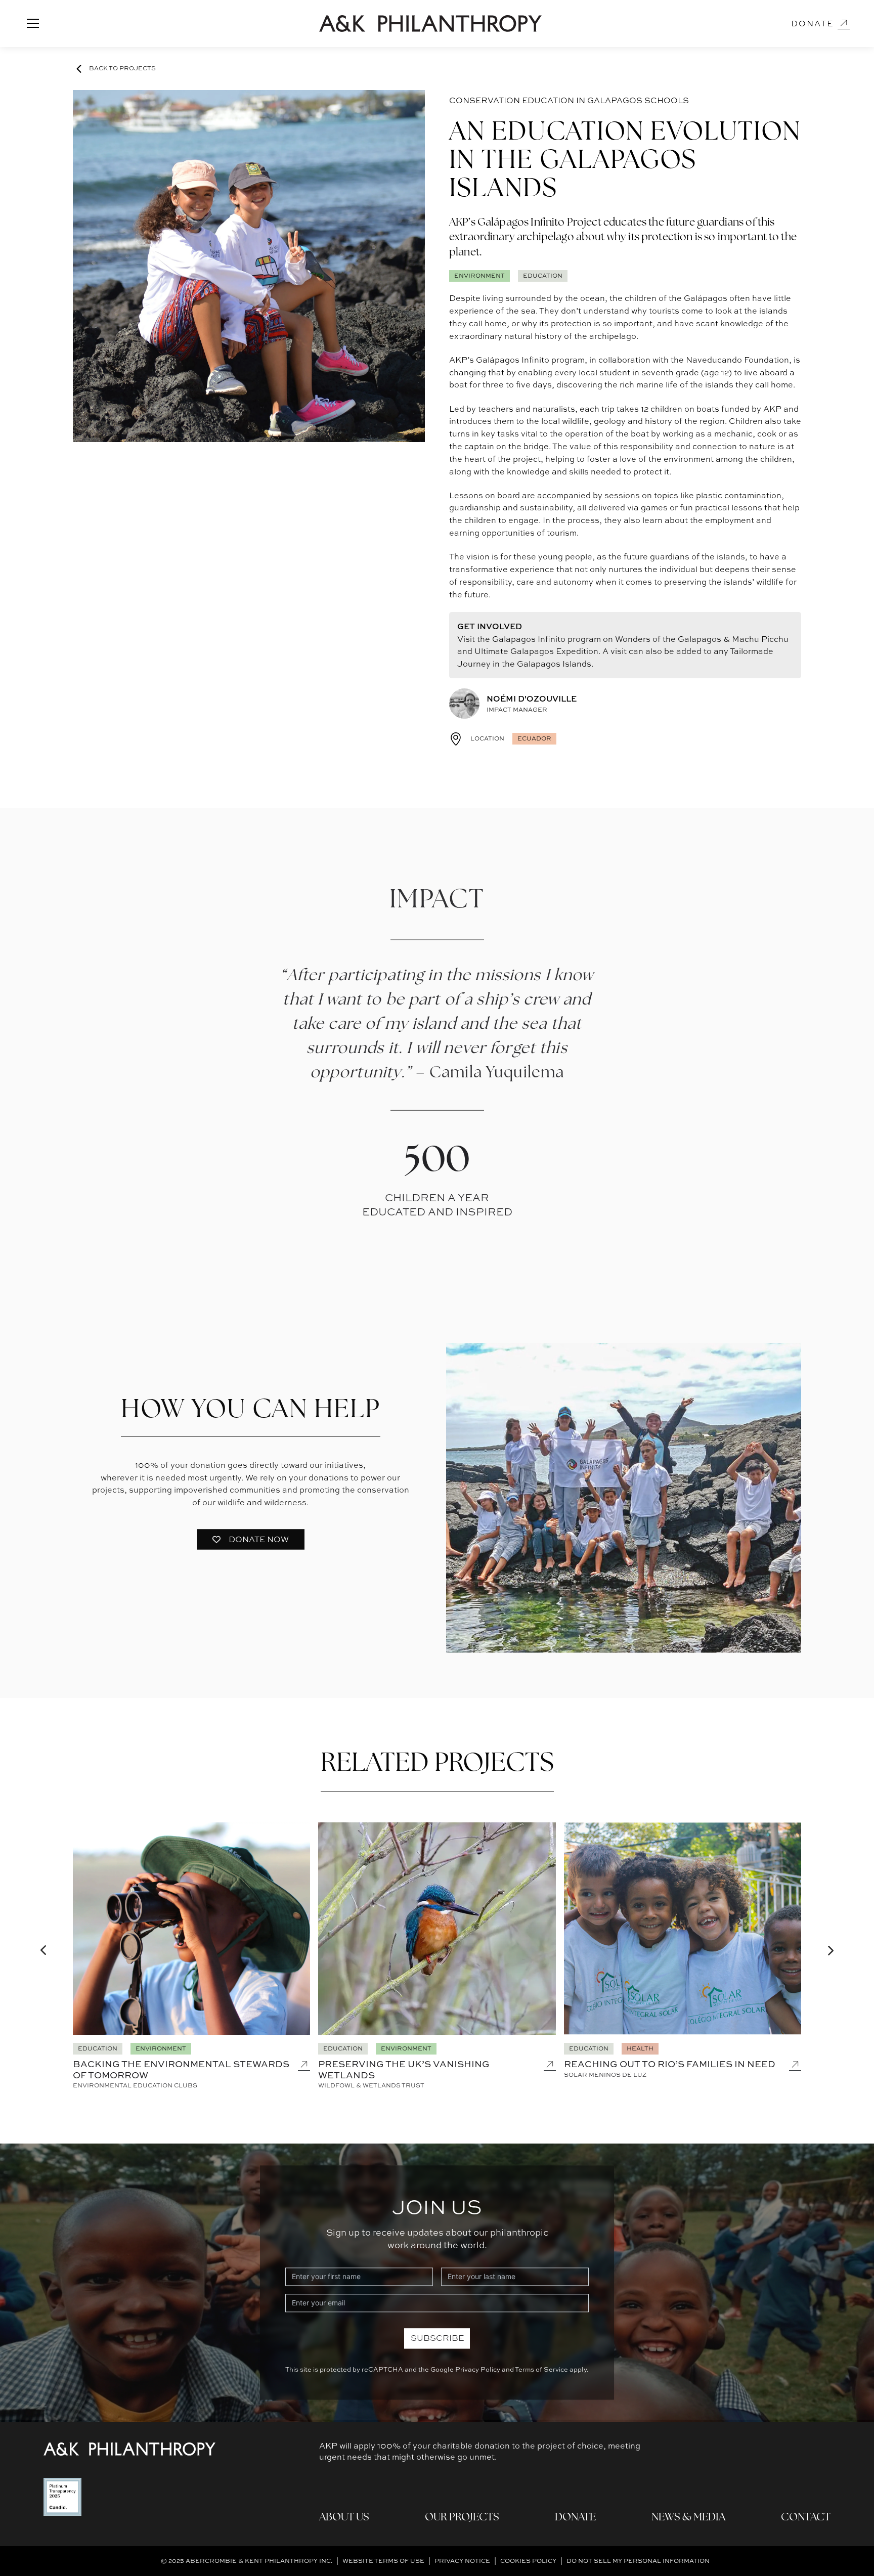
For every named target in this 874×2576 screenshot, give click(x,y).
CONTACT (806, 2518)
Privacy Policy (478, 2367)
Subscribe (437, 2336)
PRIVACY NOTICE (462, 2561)
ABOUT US (344, 2518)
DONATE (575, 2518)
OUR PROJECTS (462, 2518)
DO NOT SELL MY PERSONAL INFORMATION (638, 2561)
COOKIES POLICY (528, 2561)
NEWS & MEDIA (688, 2518)
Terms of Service (541, 2367)
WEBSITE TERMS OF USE (383, 2561)
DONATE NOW (259, 1534)
